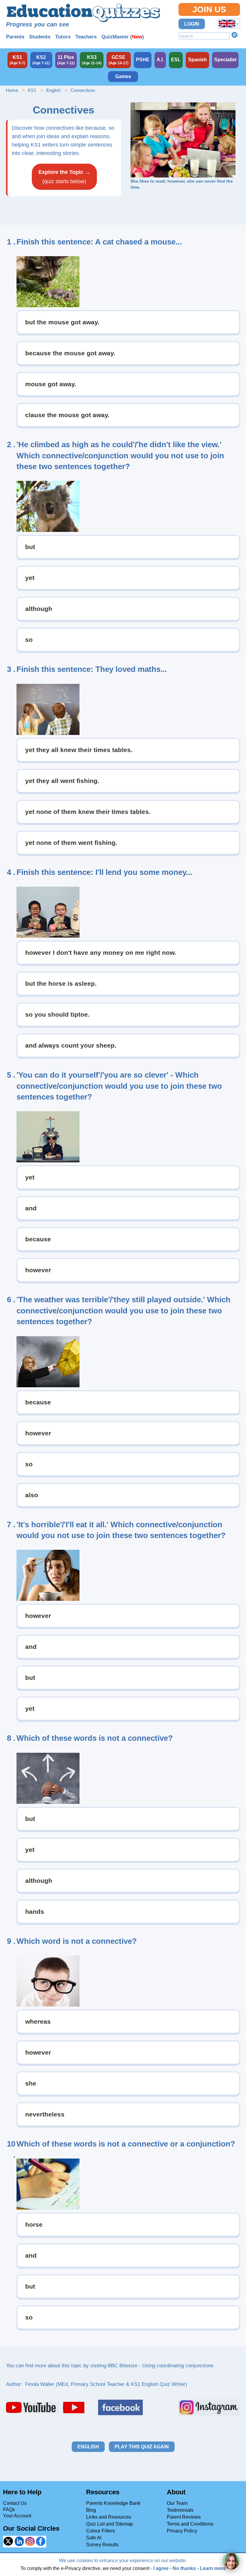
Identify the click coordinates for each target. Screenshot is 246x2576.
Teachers (86, 37)
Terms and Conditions (190, 2524)
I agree (161, 2568)
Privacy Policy (182, 2531)
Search (235, 35)
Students (40, 37)
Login (192, 24)
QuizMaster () (123, 37)
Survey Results (102, 2545)
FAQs (9, 2509)
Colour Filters (100, 2531)
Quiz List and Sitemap (109, 2524)
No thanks (184, 2568)
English (53, 90)
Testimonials (180, 2510)
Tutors (63, 37)
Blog (91, 2510)
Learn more (213, 2568)
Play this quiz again (142, 2447)
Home (12, 90)
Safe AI (94, 2538)
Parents (15, 37)
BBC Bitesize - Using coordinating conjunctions (161, 2366)
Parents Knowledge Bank (113, 2503)
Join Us (209, 9)
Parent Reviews (184, 2517)
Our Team (177, 2503)
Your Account (17, 2516)
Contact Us (15, 2503)
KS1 (32, 90)
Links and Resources (109, 2517)
